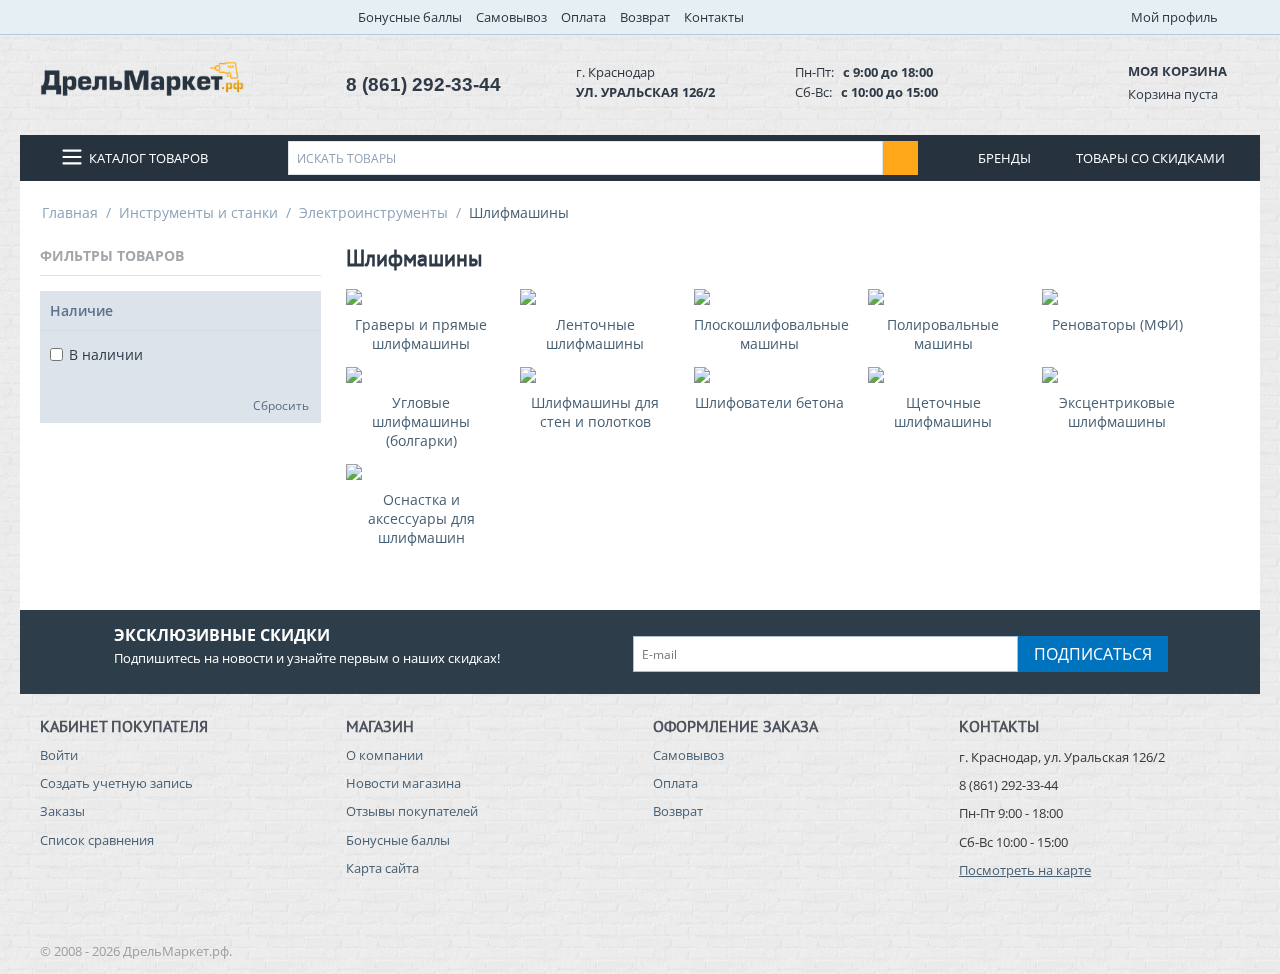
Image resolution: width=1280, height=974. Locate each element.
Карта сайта (382, 868)
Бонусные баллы (410, 17)
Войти (59, 755)
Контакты (714, 17)
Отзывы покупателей (412, 811)
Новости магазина (403, 783)
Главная (70, 212)
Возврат (645, 17)
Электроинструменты (373, 212)
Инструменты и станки (198, 212)
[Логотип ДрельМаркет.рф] (142, 77)
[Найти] (900, 158)
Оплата (583, 17)
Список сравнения (97, 840)
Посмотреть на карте (1025, 870)
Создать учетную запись (116, 783)
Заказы (62, 811)
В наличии (106, 354)
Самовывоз (511, 17)
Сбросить (281, 405)
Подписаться (1093, 654)
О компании (384, 755)
